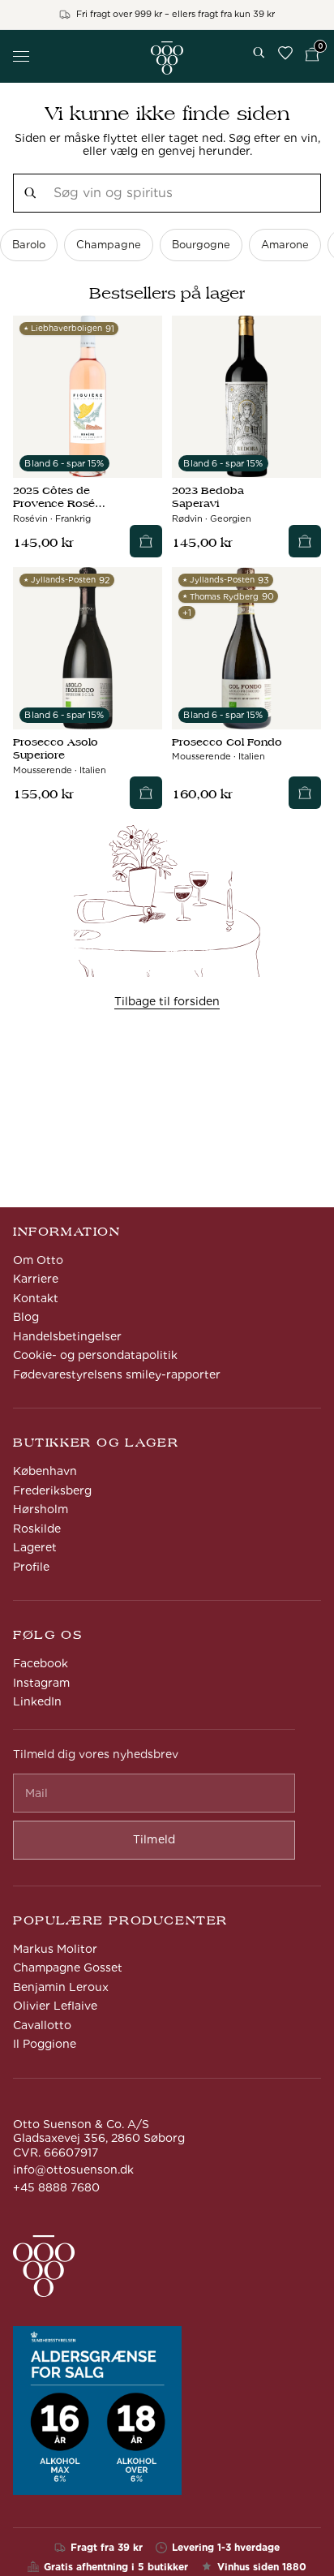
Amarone (285, 245)
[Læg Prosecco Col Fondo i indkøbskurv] (305, 793)
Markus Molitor (55, 1949)
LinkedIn (37, 1701)
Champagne (109, 245)
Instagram (41, 1683)
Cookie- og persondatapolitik (95, 1355)
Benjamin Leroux (61, 1987)
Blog (26, 1317)
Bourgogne (201, 245)
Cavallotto (42, 2025)
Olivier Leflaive (55, 2006)
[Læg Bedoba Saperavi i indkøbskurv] (305, 541)
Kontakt (36, 1298)
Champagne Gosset (68, 1967)
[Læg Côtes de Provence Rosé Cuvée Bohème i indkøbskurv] (146, 541)
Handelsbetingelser (67, 1336)
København (45, 1471)
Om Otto (38, 1260)
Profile (31, 1567)
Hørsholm (41, 1509)
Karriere (36, 1279)
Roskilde (37, 1529)
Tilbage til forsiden (167, 1001)
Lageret (35, 1547)
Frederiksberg (52, 1490)
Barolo (29, 245)
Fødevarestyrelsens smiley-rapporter (117, 1374)
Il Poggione (45, 2044)
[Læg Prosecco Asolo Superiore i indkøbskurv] (146, 793)
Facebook (41, 1663)
